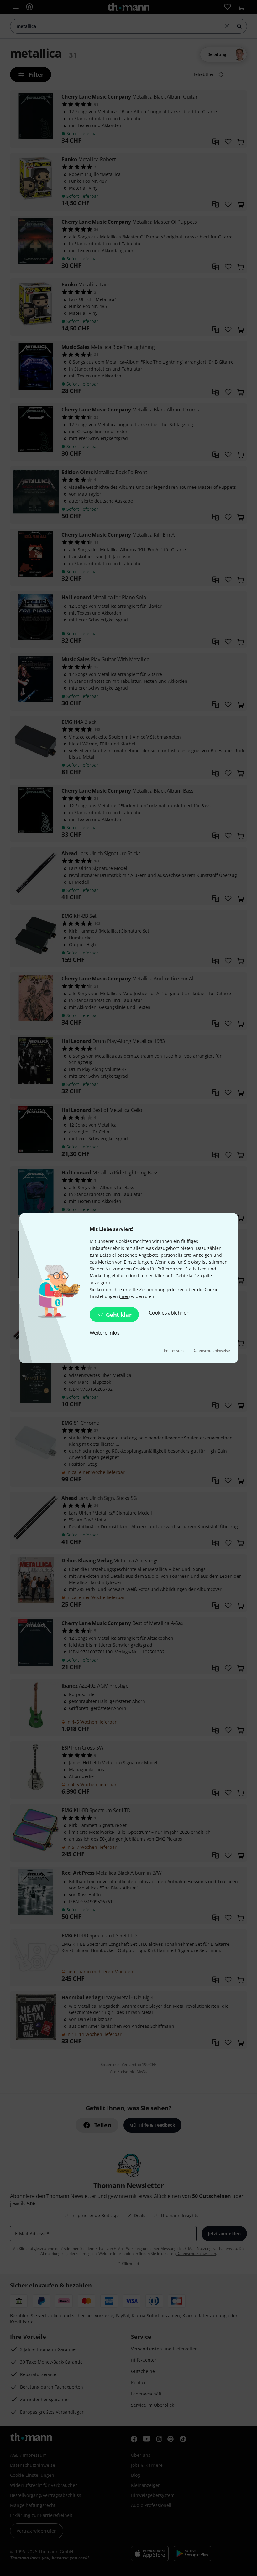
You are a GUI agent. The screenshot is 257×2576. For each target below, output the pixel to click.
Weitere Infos (105, 1333)
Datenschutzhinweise (211, 1350)
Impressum (174, 1350)
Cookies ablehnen (169, 1313)
